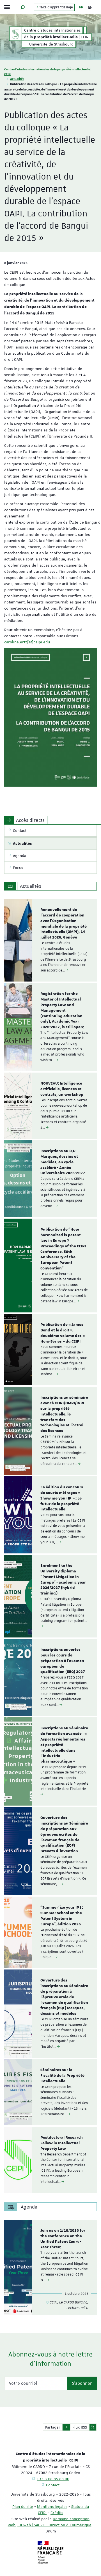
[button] (23, 7)
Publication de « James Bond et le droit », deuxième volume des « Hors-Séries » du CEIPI (63, 1333)
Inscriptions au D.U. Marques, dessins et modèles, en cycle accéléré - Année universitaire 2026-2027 (63, 1162)
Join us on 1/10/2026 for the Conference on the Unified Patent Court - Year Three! (63, 2239)
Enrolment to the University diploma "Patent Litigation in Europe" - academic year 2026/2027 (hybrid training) (63, 1580)
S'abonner (82, 2383)
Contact (53, 2485)
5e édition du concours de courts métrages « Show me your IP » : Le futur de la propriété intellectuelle (62, 1498)
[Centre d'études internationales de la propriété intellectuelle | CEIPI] (16, 34)
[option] (50, 940)
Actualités (17, 79)
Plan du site (23, 2506)
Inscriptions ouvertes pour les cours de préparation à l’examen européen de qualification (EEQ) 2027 (63, 1661)
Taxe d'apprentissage (56, 7)
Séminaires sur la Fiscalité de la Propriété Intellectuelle (62, 2076)
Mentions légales (52, 2506)
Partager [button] (53, 2427)
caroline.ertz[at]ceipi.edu (27, 642)
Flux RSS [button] (80, 2427)
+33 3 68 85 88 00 (53, 2479)
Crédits (57, 2513)
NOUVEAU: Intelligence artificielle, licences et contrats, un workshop (62, 1089)
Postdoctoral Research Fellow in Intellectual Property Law (62, 2143)
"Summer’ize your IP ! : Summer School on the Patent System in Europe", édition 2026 (62, 1916)
